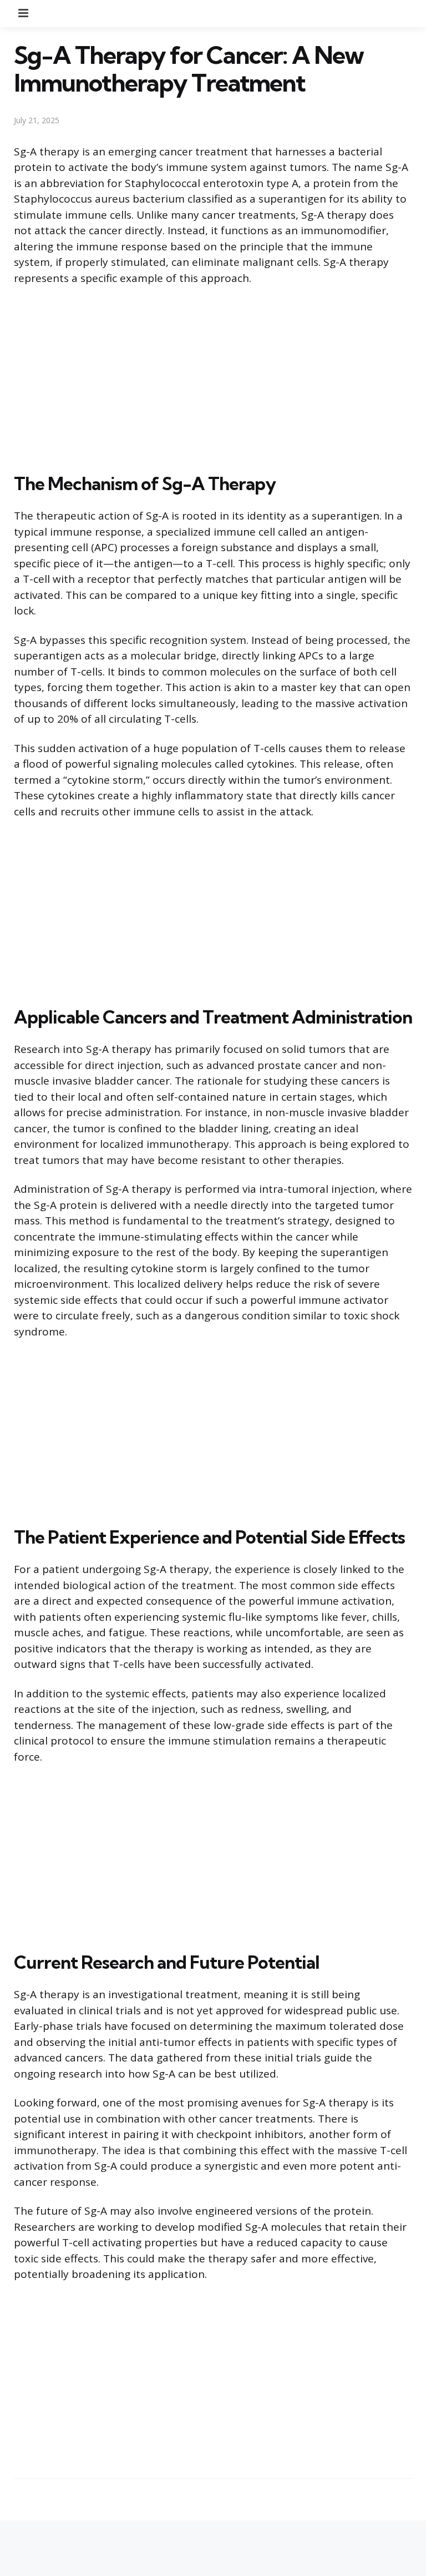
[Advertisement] (213, 377)
